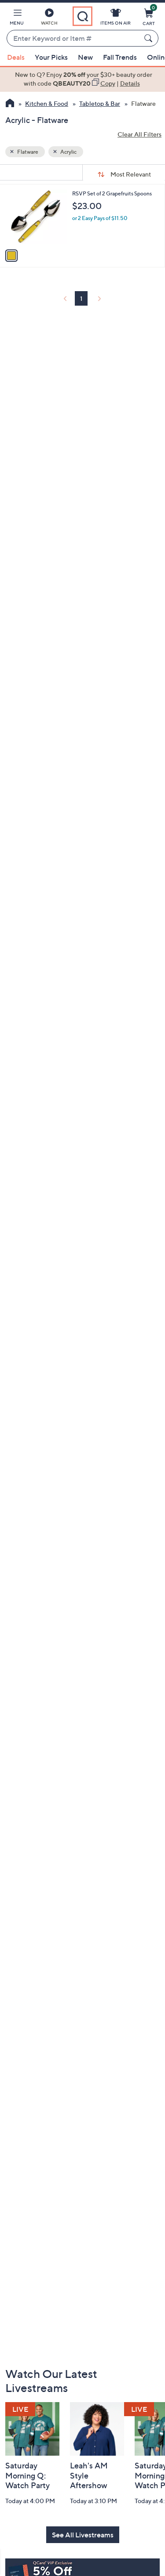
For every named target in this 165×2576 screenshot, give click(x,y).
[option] (82, 79)
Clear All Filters (139, 134)
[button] (17, 18)
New (85, 57)
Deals (16, 57)
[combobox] (74, 39)
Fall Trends (120, 57)
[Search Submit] (150, 38)
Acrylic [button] (68, 152)
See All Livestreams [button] (83, 2535)
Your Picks (51, 57)
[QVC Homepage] (10, 104)
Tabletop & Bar (100, 103)
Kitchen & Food (47, 103)
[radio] (11, 256)
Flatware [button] (27, 152)
